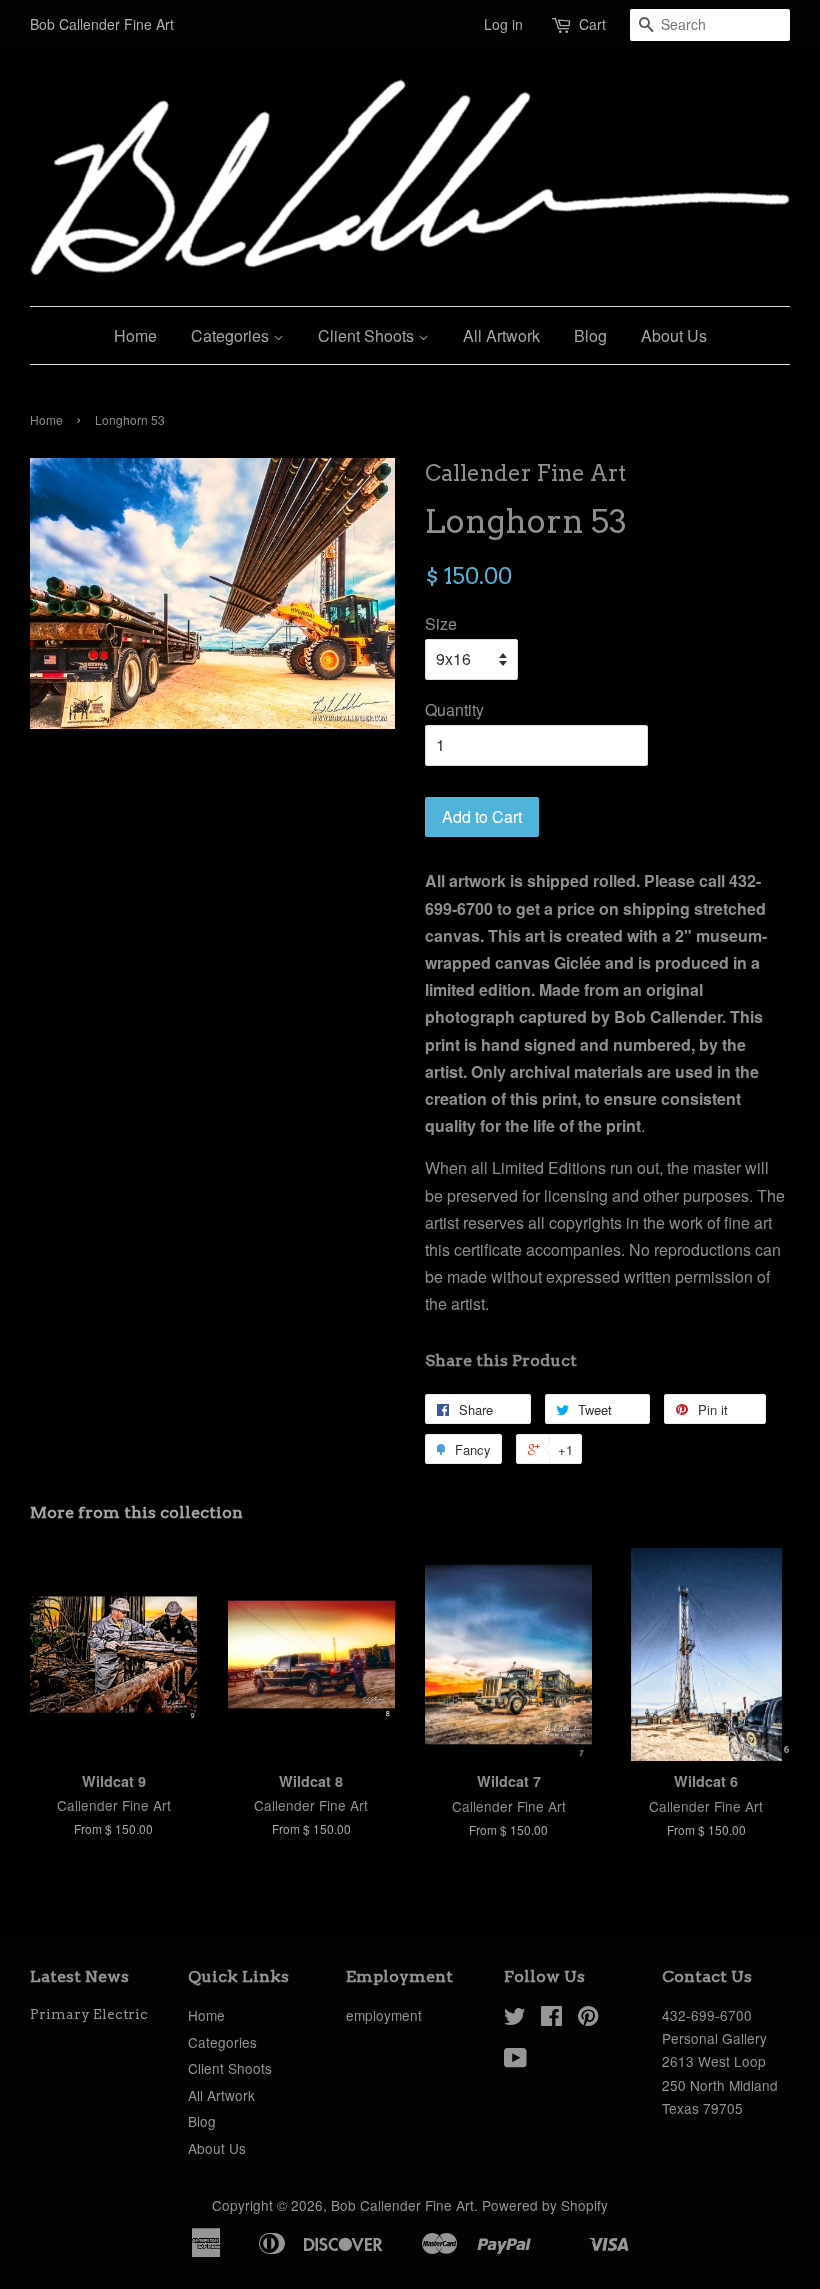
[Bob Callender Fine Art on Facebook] (551, 2019)
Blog (590, 335)
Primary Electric (89, 2014)
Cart (592, 24)
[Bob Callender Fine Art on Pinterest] (588, 2019)
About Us (674, 335)
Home (135, 335)
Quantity (454, 709)
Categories (232, 335)
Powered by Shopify (545, 2205)
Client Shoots (368, 335)
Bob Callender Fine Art (402, 2205)
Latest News (79, 1976)
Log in (503, 24)
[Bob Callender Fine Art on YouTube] (515, 2061)
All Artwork (501, 335)
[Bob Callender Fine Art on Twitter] (515, 2019)
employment (384, 2015)
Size (441, 623)
